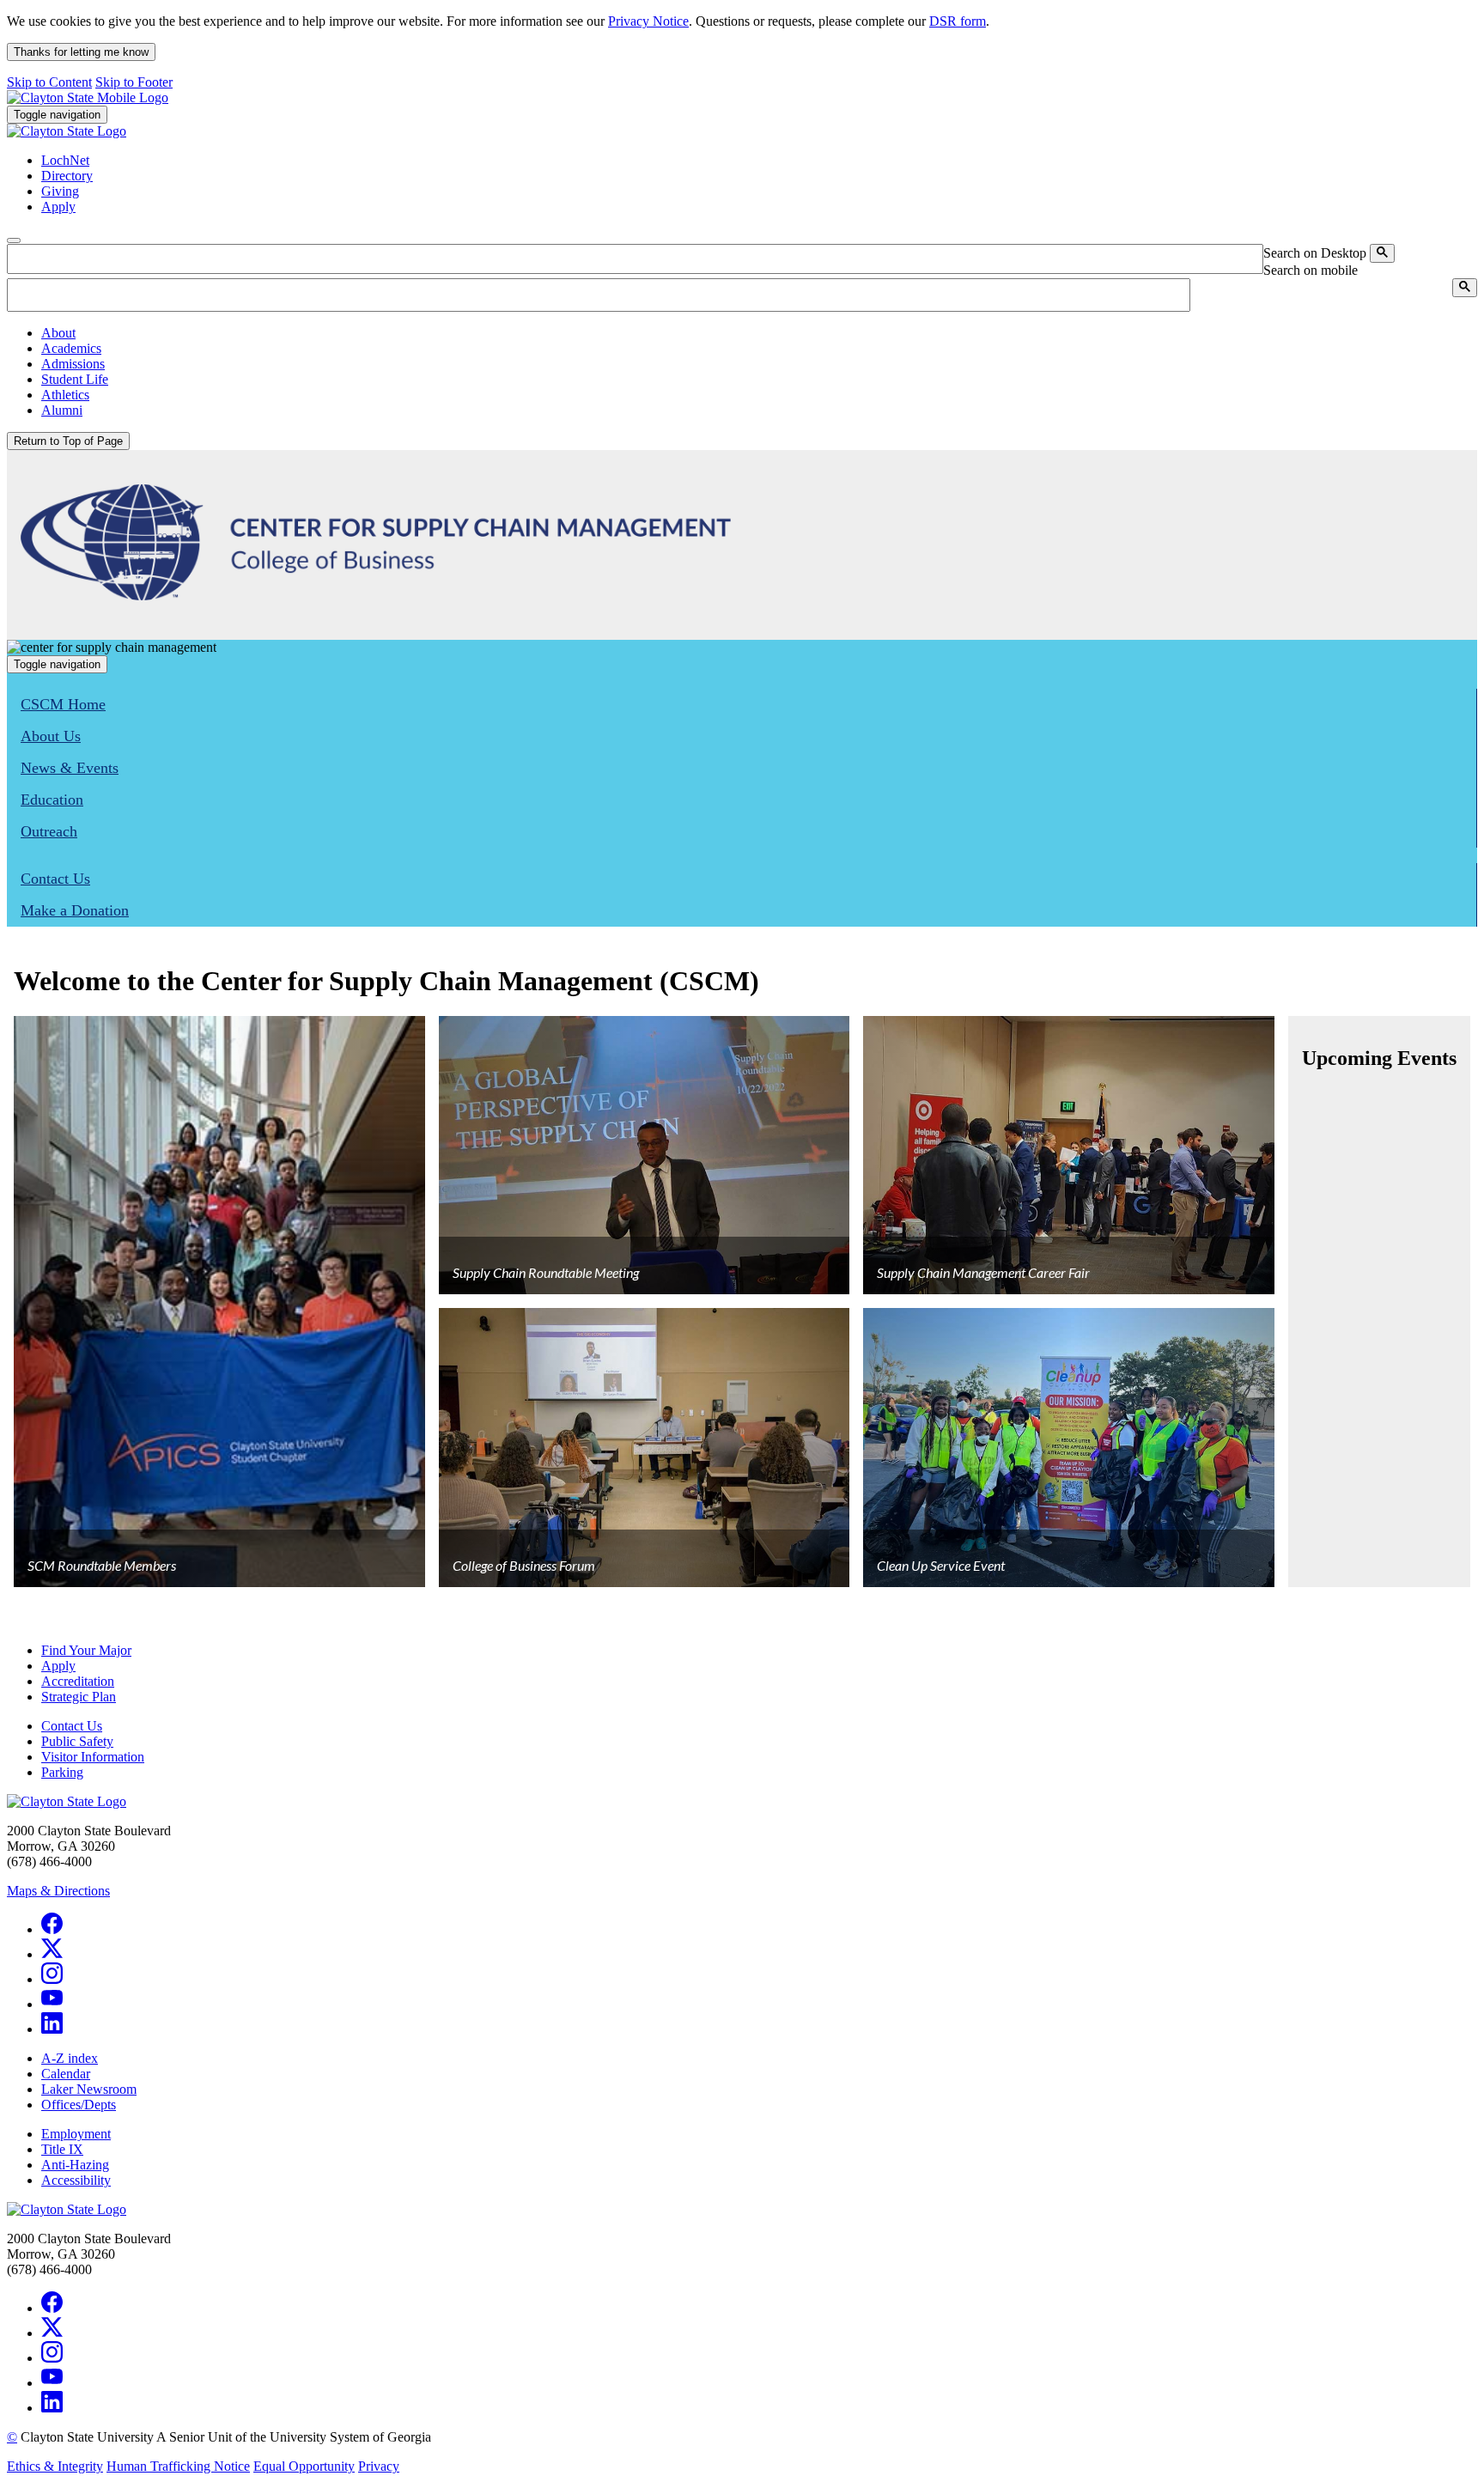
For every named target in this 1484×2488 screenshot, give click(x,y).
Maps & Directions (58, 1891)
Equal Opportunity (304, 2466)
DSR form (958, 21)
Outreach (49, 831)
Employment (76, 2134)
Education (52, 800)
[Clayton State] (88, 97)
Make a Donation (75, 910)
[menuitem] (759, 333)
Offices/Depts (79, 2105)
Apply (58, 1666)
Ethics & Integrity (55, 2466)
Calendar (66, 2074)
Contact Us (55, 879)
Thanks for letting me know (81, 52)
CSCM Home (63, 704)
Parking (62, 1772)
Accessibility (76, 2180)
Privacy (379, 2466)
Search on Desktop (1315, 253)
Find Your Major (86, 1650)
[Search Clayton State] (1382, 253)
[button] (58, 333)
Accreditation (78, 1681)
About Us (51, 736)
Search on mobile (1311, 270)
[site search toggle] (14, 240)
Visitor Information (93, 1757)
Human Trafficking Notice (178, 2466)
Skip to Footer (134, 82)
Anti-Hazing (75, 2165)
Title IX (62, 2149)
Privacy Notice (648, 21)
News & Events (70, 768)
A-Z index (70, 2058)
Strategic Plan (79, 1697)
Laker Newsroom (89, 2089)
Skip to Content (49, 82)
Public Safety (77, 1741)
